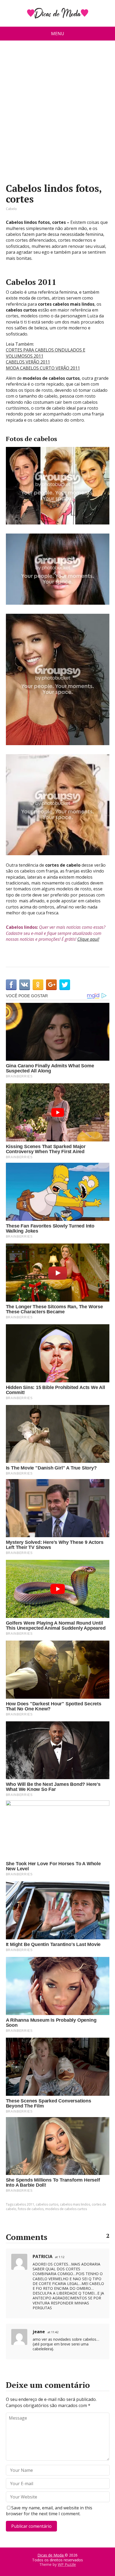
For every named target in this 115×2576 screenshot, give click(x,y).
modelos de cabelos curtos (66, 2209)
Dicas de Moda (51, 2555)
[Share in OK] (38, 985)
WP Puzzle (67, 2564)
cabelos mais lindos (75, 2204)
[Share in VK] (25, 985)
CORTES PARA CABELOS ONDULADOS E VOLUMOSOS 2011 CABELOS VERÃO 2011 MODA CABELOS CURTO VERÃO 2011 (46, 359)
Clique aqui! (88, 939)
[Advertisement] (57, 114)
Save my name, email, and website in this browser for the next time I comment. (49, 2511)
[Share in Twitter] (65, 985)
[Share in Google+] (51, 985)
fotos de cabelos (31, 2209)
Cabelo (11, 209)
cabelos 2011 (24, 2204)
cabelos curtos (47, 2204)
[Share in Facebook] (11, 985)
